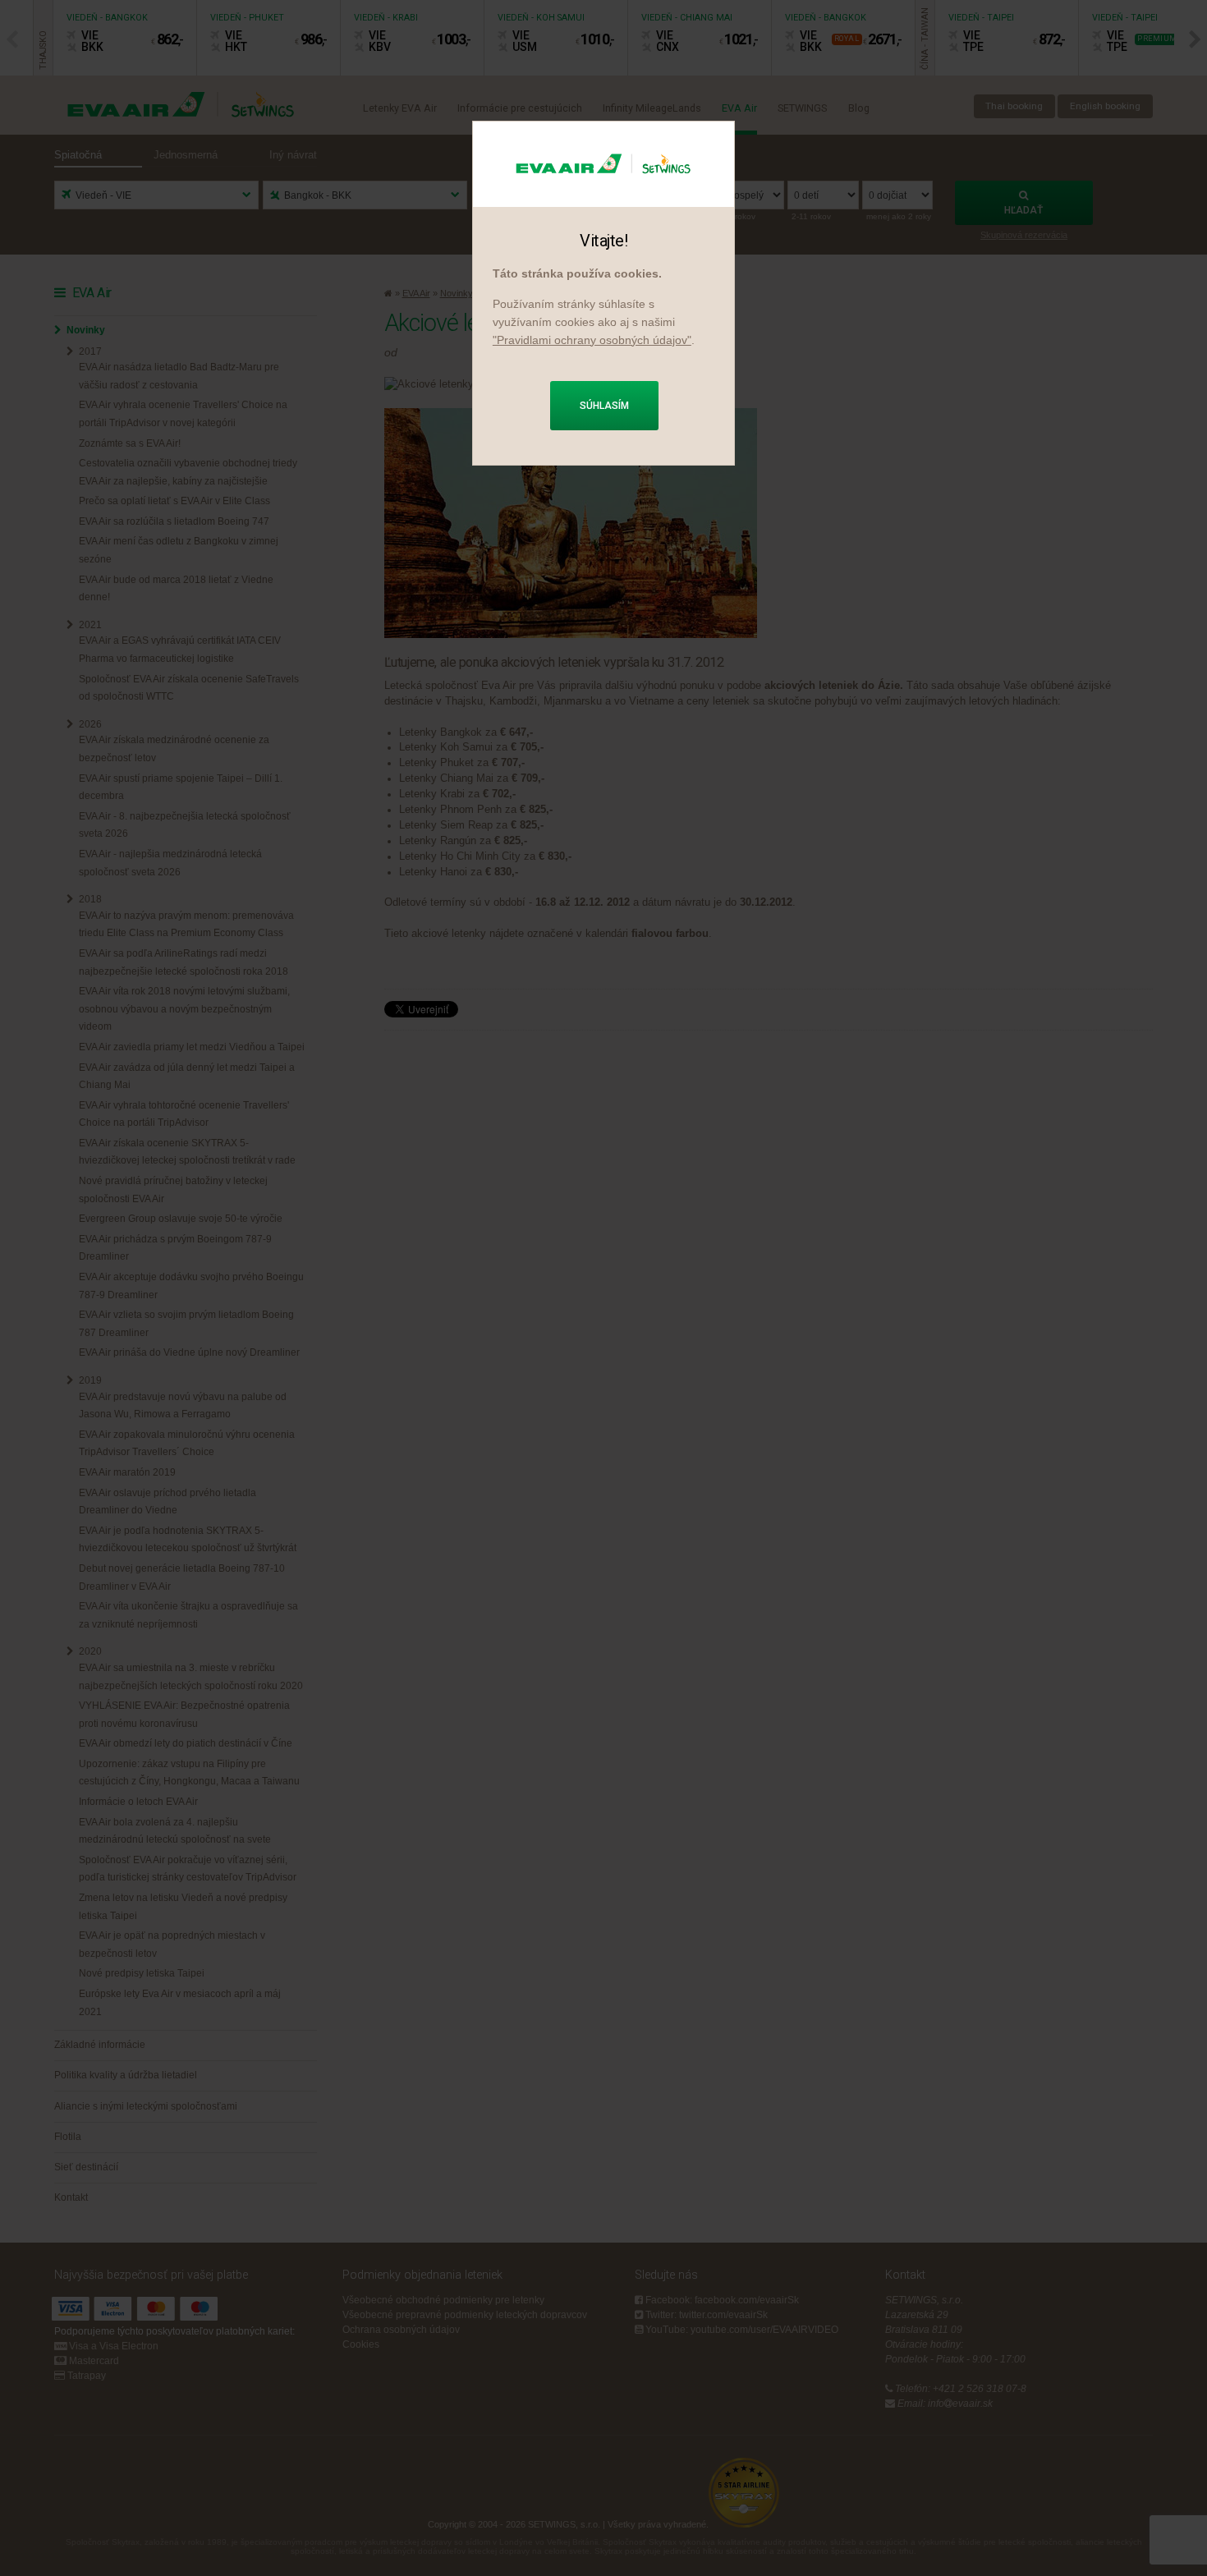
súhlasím (604, 406)
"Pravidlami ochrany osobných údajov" (592, 340)
